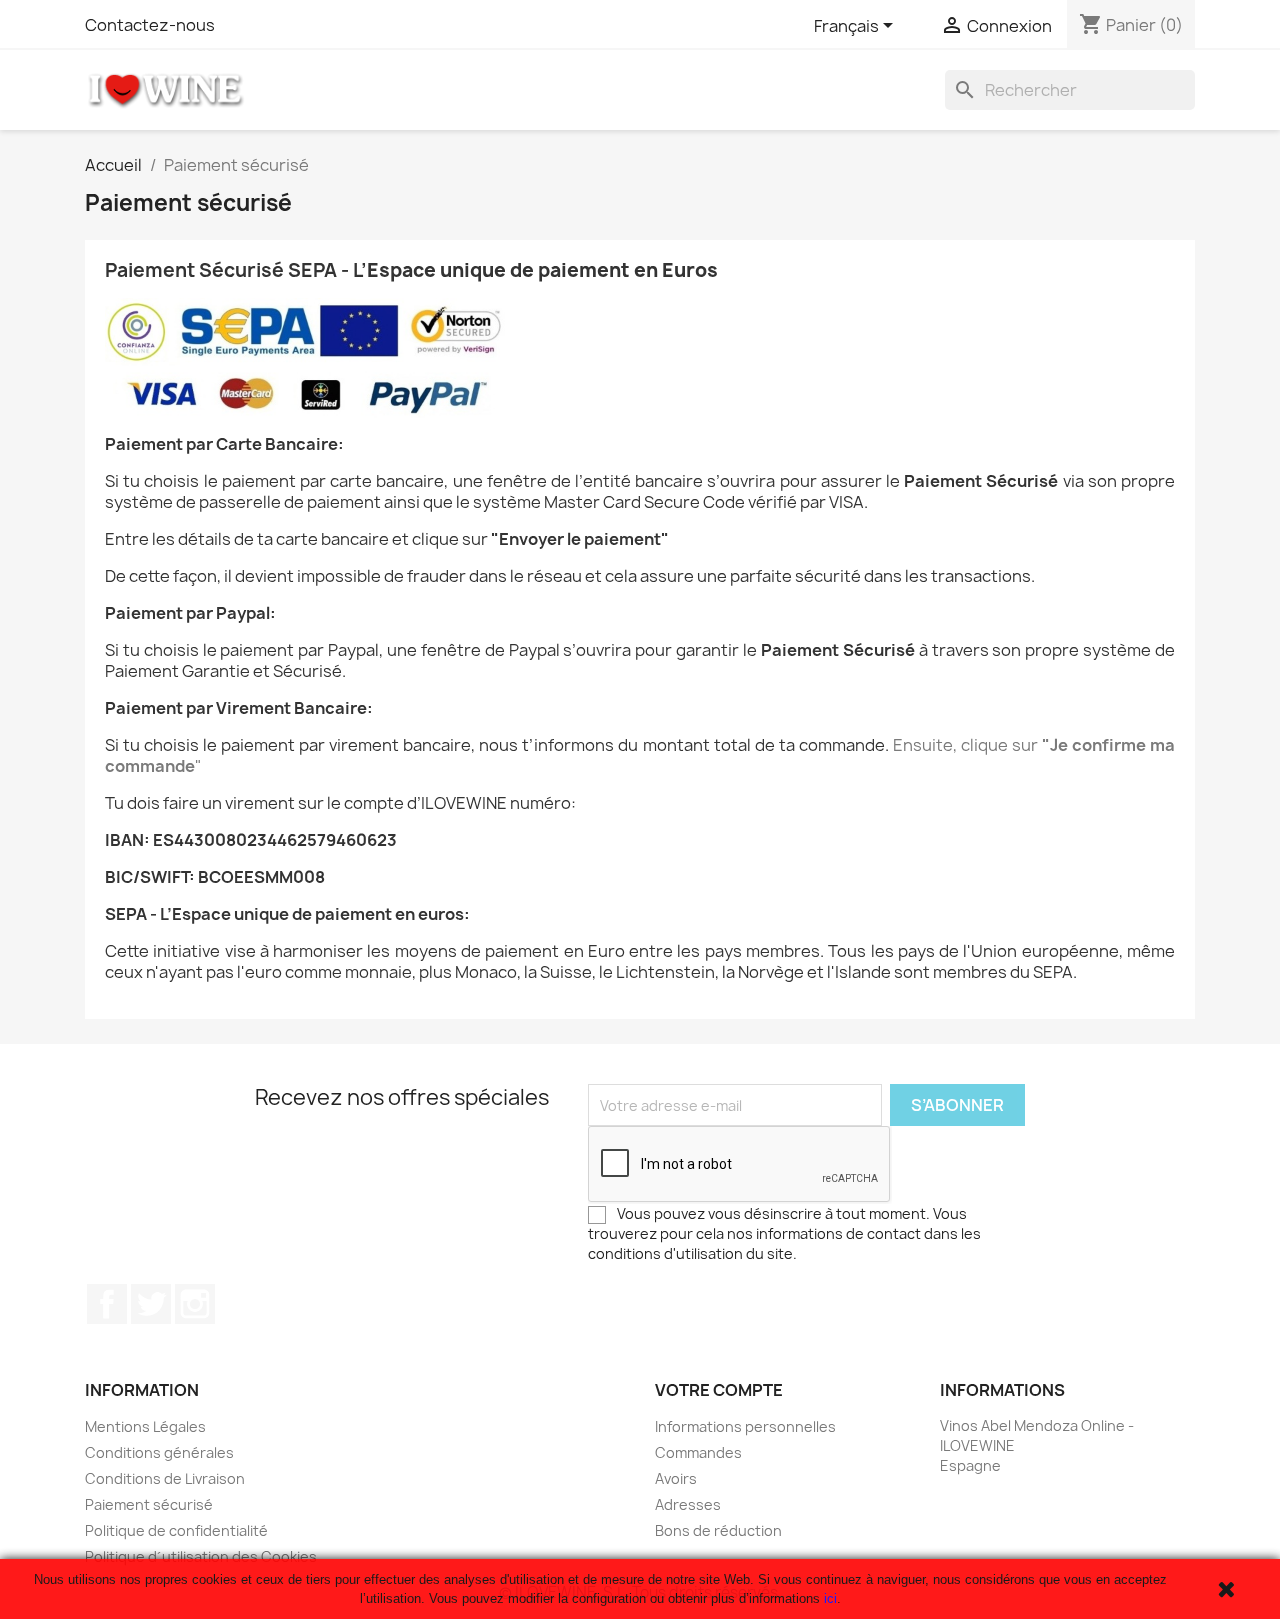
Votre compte (719, 1390)
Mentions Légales (145, 1426)
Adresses (688, 1504)
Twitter (151, 1304)
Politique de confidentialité (176, 1530)
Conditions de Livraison (165, 1478)
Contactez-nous (150, 25)
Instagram (195, 1304)
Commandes (698, 1452)
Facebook (107, 1304)
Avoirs (676, 1478)
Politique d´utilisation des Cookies (201, 1556)
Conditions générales (159, 1452)
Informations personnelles (745, 1426)
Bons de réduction (718, 1530)
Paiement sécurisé (149, 1504)
